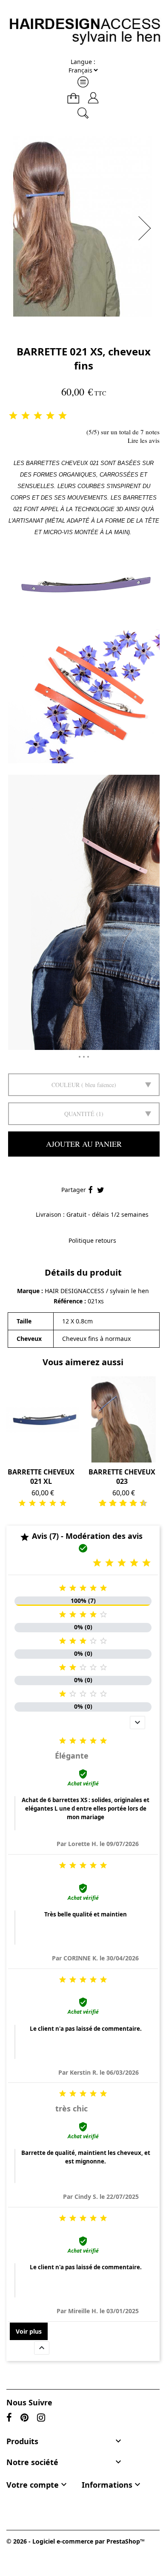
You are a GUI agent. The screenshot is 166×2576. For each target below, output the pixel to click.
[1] (13, 416)
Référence (69, 1301)
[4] (50, 416)
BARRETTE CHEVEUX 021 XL (41, 1477)
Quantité (79, 1114)
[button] (147, 228)
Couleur (66, 1085)
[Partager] (90, 1190)
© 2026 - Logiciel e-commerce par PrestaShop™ (76, 2541)
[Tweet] (101, 1190)
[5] (63, 416)
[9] (140, 1503)
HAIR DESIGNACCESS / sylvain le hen (97, 1291)
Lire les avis (144, 440)
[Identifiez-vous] (93, 94)
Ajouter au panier (84, 1144)
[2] (26, 416)
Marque (28, 1291)
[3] (38, 416)
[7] (130, 1503)
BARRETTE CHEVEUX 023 (122, 1477)
